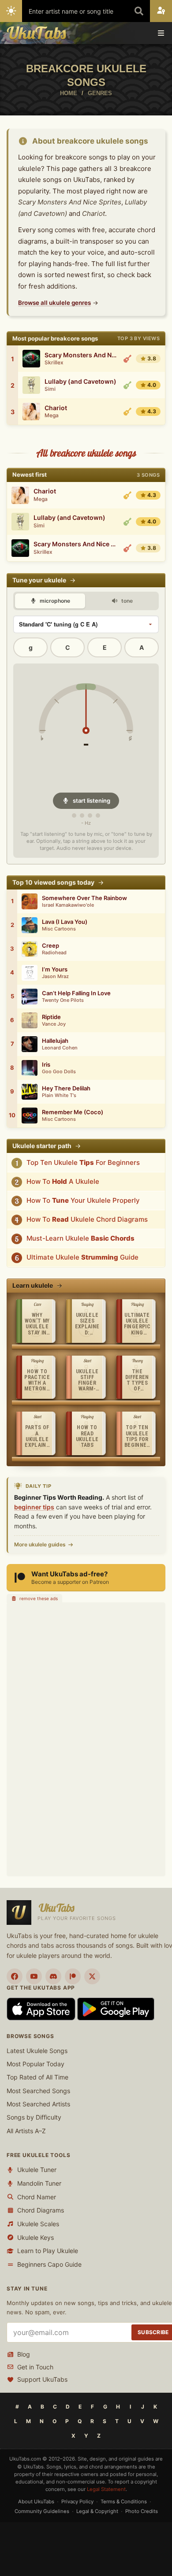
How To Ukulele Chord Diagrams (87, 1219)
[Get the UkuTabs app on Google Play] (116, 2008)
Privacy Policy (77, 2502)
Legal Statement (106, 2489)
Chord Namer (37, 2197)
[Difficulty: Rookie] (127, 385)
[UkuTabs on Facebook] (15, 1976)
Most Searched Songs (38, 2091)
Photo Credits (142, 2511)
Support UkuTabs (42, 2380)
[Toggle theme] (11, 11)
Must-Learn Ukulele (80, 1238)
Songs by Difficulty (34, 2118)
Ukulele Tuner (37, 2170)
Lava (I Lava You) (65, 922)
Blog (24, 2354)
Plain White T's (59, 1095)
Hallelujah (55, 1041)
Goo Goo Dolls (59, 1072)
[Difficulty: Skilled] (127, 411)
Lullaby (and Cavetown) (80, 382)
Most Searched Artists (38, 2104)
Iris (46, 1065)
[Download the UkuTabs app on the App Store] (42, 2008)
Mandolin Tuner (39, 2183)
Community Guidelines (42, 2511)
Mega (52, 415)
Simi (50, 389)
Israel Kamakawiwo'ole (68, 905)
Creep (50, 946)
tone (126, 601)
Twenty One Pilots (63, 1000)
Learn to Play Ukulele (48, 2251)
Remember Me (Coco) (73, 1112)
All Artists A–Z (26, 2131)
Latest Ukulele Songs (37, 2051)
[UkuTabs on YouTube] (34, 1976)
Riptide (51, 1017)
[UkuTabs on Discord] (53, 1976)
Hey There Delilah (66, 1088)
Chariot (56, 408)
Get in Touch (35, 2367)
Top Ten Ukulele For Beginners (83, 1162)
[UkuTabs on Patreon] (73, 1976)
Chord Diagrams (41, 2210)
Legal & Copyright (97, 2511)
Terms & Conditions (124, 2502)
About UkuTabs (36, 2502)
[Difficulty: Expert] (127, 359)
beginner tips (34, 1507)
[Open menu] (161, 33)
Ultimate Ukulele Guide (82, 1257)
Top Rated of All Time (37, 2077)
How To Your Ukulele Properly (83, 1200)
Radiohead (54, 953)
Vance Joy (54, 1024)
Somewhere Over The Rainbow (84, 898)
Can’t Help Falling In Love (76, 993)
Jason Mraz (55, 977)
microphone (54, 601)
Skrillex (54, 363)
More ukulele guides (40, 1544)
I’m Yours (55, 969)
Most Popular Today (36, 2064)
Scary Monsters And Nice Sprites (81, 355)
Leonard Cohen (60, 1048)
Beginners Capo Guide (49, 2264)
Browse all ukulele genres (54, 303)
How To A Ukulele (63, 1181)
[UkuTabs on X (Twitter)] (92, 1976)
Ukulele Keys (36, 2237)
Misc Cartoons (59, 929)
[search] (139, 11)
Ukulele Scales (38, 2224)
